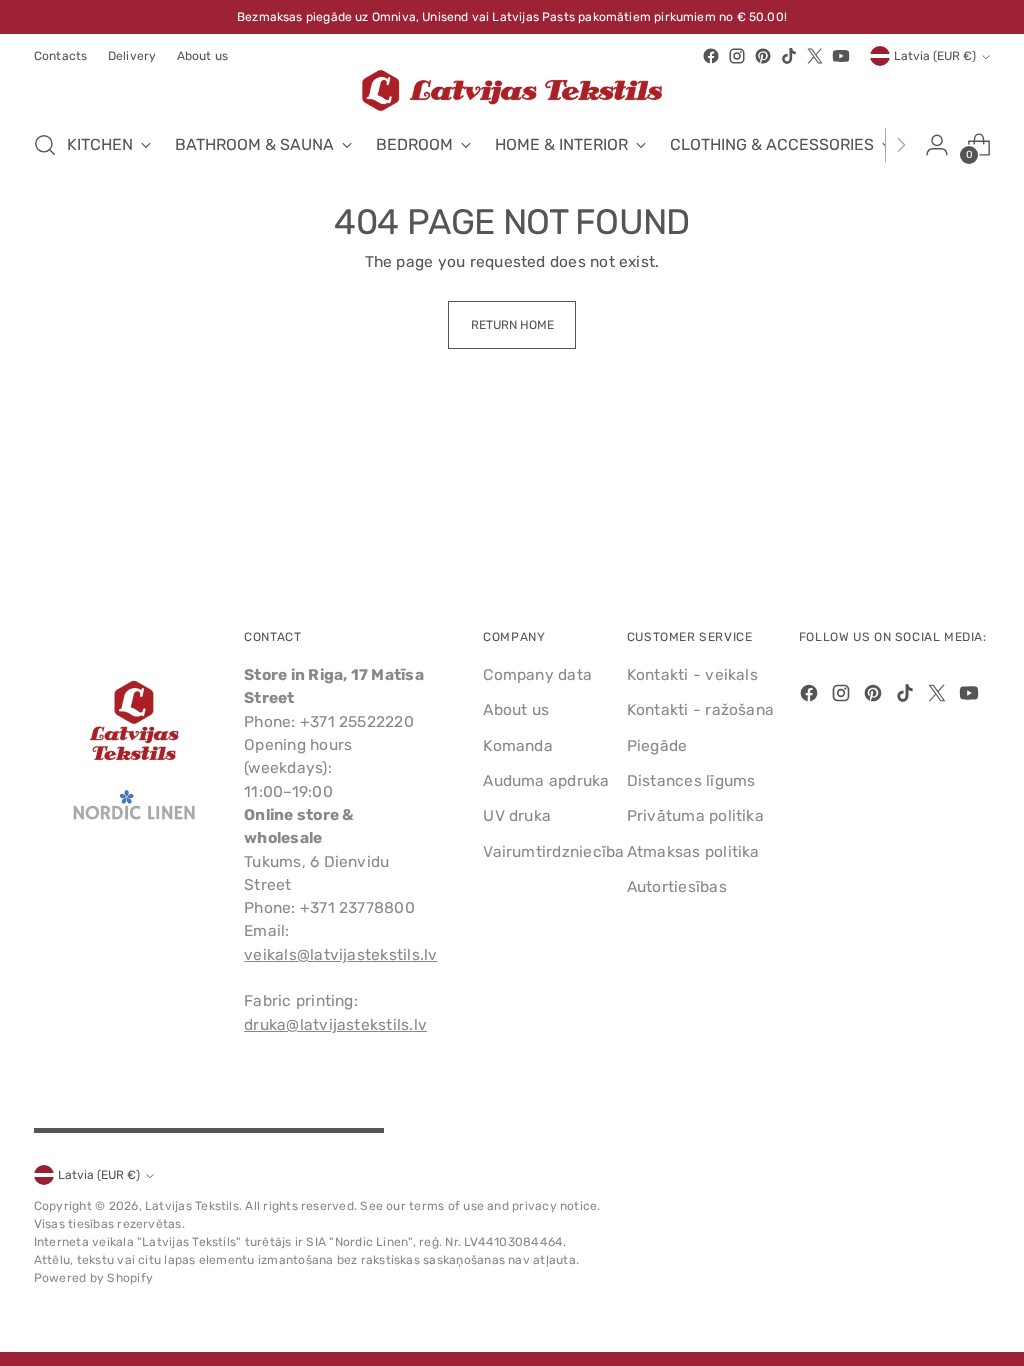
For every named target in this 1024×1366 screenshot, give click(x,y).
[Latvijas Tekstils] (512, 90)
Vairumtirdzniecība (553, 851)
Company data (537, 674)
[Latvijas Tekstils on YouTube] (841, 56)
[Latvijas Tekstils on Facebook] (711, 56)
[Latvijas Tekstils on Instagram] (737, 56)
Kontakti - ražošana (700, 709)
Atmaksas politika (693, 851)
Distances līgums (691, 780)
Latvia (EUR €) (935, 56)
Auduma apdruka (546, 780)
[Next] (901, 145)
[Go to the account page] (937, 145)
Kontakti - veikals (692, 674)
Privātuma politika (695, 815)
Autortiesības (677, 886)
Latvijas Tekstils (192, 1206)
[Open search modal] (45, 145)
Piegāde (657, 745)
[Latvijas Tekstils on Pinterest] (763, 56)
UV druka (517, 815)
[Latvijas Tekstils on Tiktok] (789, 56)
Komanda (518, 745)
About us (516, 709)
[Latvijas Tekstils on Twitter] (815, 56)
